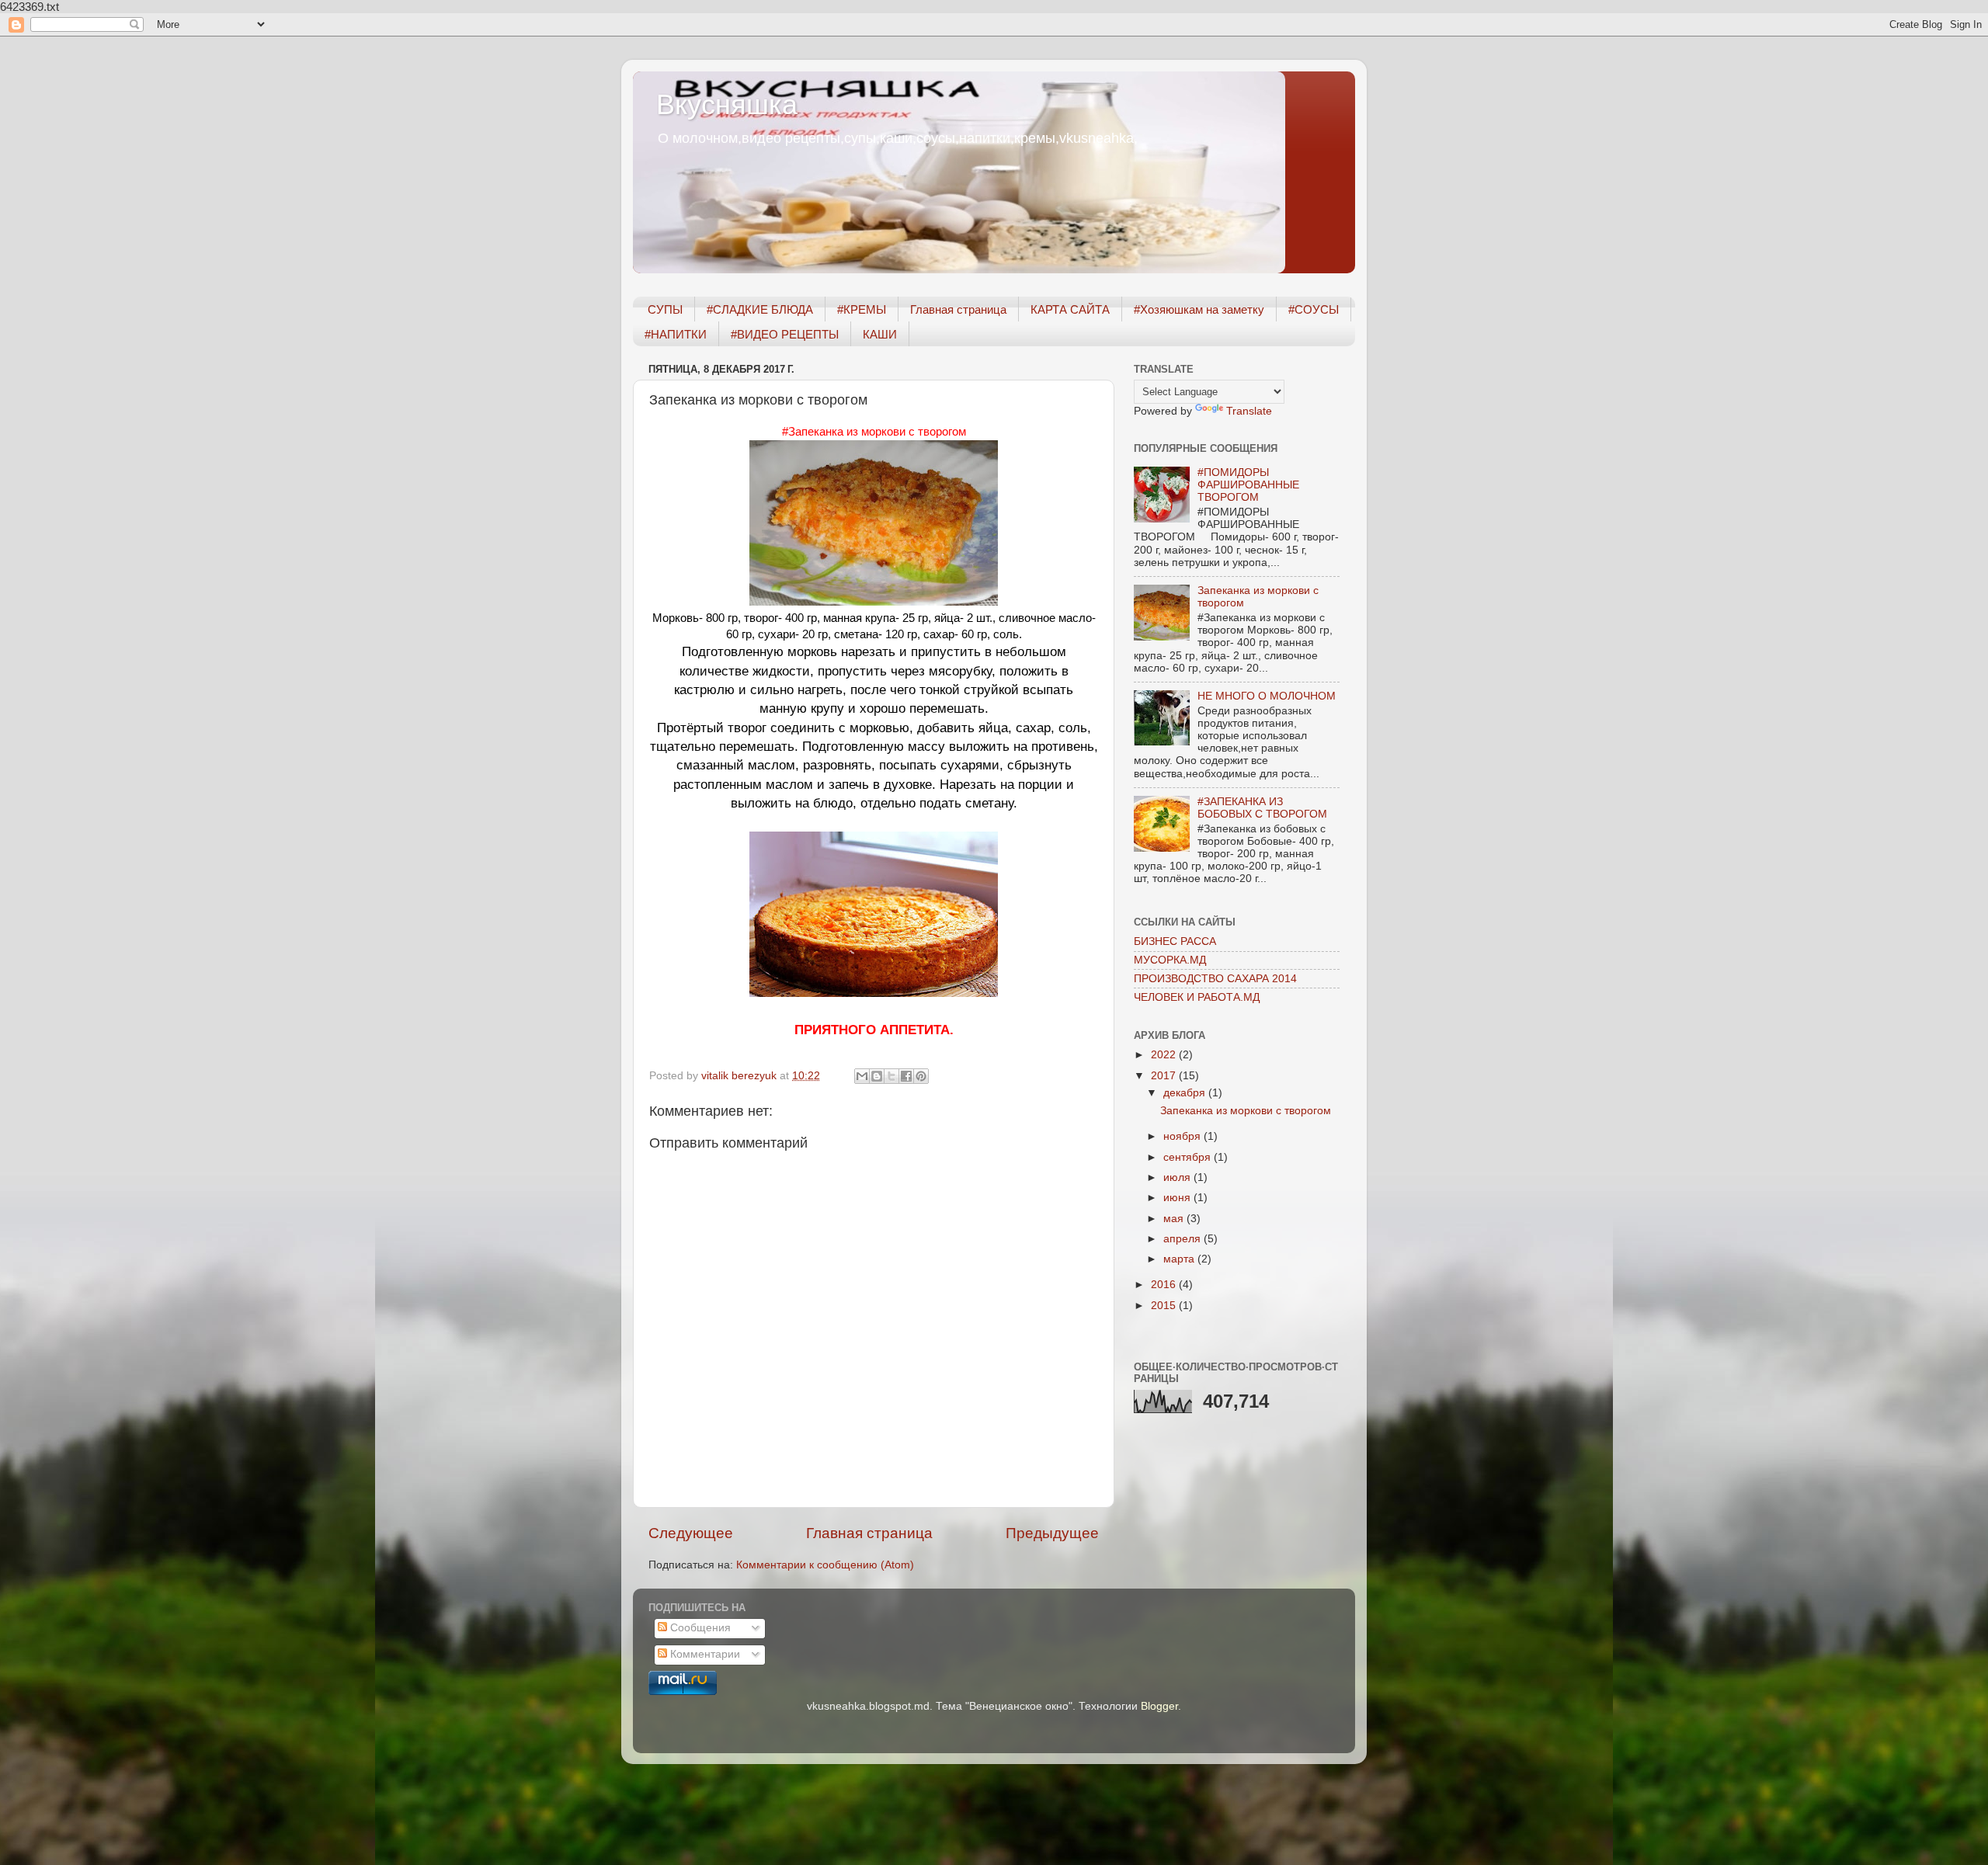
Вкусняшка (727, 104)
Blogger (1159, 1706)
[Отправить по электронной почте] (862, 1076)
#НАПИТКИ (676, 334)
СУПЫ (665, 309)
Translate (1249, 411)
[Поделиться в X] (891, 1076)
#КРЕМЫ (862, 309)
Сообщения (699, 1628)
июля (1178, 1177)
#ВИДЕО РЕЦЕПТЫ (785, 334)
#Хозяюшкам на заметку (1199, 309)
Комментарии (704, 1654)
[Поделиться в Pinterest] (921, 1076)
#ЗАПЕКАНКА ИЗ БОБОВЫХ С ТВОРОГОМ (1262, 808)
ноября (1183, 1136)
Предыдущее (1052, 1533)
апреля (1183, 1239)
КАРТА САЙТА (1070, 309)
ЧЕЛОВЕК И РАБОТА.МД (1197, 997)
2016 (1165, 1285)
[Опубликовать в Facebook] (906, 1076)
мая (1175, 1219)
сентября (1189, 1157)
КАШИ (880, 334)
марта (1180, 1259)
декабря (1186, 1093)
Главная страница (958, 309)
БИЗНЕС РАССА (1175, 941)
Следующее (691, 1533)
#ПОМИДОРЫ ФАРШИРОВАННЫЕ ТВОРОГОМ (1248, 485)
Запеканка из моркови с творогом (1246, 1111)
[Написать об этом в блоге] (877, 1076)
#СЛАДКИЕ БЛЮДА (760, 309)
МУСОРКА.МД (1170, 960)
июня (1178, 1198)
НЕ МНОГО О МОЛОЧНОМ (1267, 696)
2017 (1165, 1076)
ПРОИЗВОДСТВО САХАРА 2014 (1215, 979)
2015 (1165, 1306)
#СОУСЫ (1314, 309)
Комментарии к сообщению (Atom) (825, 1565)
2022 (1165, 1055)
